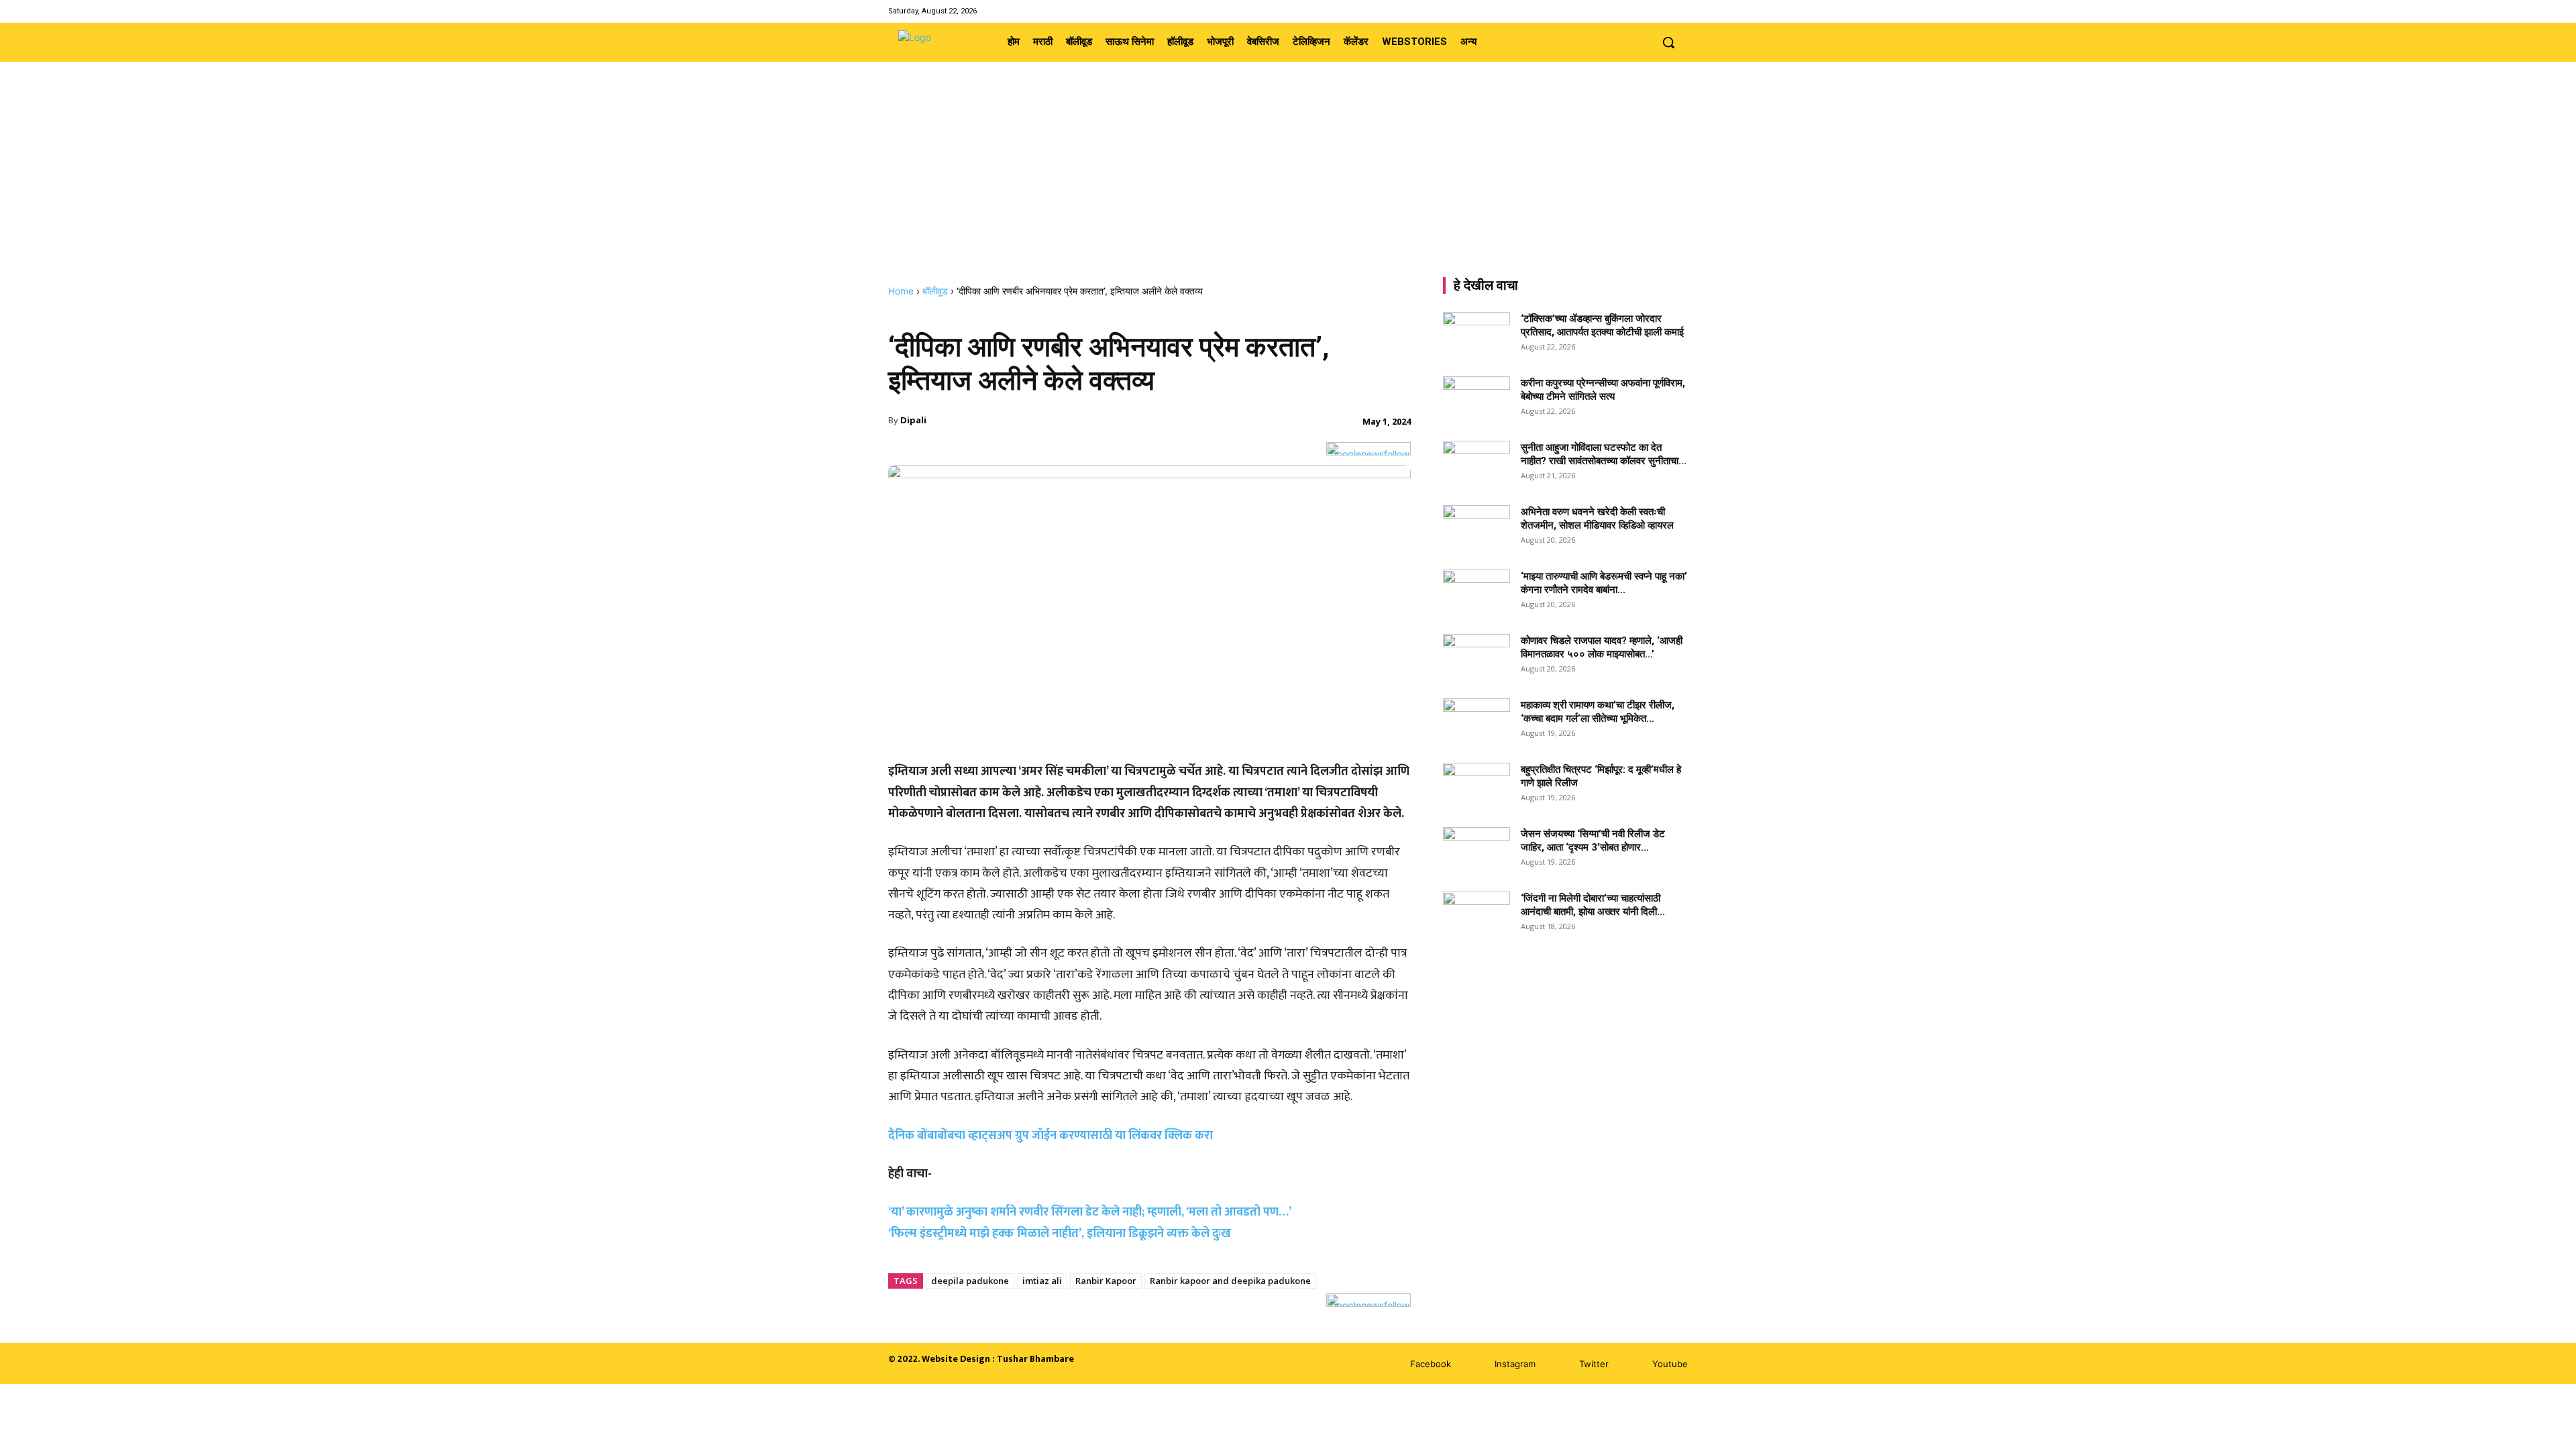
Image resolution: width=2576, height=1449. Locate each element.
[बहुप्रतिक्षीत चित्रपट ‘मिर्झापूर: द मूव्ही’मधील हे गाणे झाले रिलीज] (1477, 782)
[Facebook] (1628, 11)
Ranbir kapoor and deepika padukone (1230, 1281)
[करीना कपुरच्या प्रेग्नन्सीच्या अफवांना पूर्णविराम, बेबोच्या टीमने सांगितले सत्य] (1477, 400)
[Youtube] (1679, 11)
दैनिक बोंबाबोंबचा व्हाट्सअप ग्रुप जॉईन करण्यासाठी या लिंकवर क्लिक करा (1051, 1136)
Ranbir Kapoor (1106, 1281)
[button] (1668, 42)
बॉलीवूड (935, 291)
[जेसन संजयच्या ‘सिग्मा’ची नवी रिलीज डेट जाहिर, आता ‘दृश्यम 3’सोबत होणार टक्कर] (1477, 851)
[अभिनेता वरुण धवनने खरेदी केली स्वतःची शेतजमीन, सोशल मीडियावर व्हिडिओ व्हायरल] (1477, 529)
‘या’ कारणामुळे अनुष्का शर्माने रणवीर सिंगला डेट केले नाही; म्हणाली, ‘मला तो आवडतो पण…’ (1090, 1212)
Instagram (1515, 1364)
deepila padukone (970, 1281)
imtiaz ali (1042, 1281)
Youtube (1670, 1364)
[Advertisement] (1288, 184)
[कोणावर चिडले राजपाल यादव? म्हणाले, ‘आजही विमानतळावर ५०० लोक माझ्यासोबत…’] (1477, 657)
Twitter (1594, 1364)
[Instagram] (1645, 11)
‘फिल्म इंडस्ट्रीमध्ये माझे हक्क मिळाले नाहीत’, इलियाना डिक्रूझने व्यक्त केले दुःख (1060, 1234)
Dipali (913, 420)
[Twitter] (1663, 11)
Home (901, 291)
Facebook (1431, 1364)
